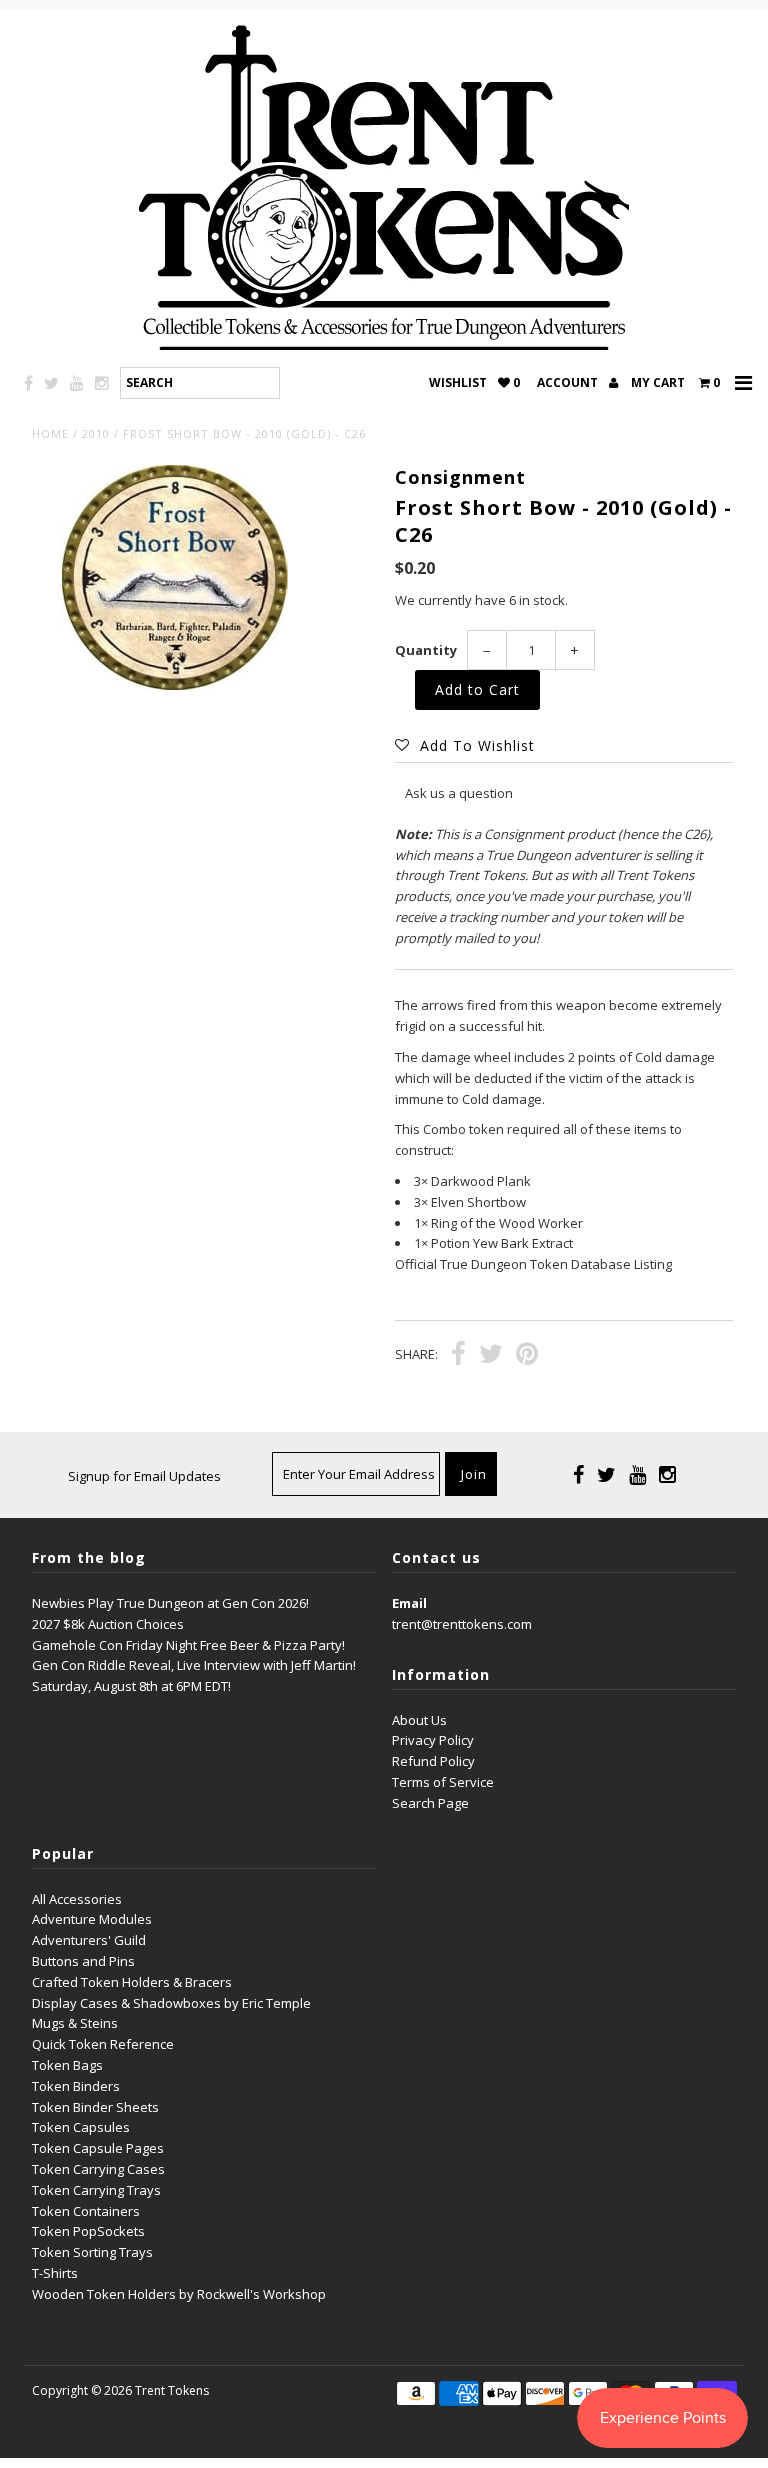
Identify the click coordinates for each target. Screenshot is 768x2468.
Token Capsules (81, 2127)
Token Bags (67, 2065)
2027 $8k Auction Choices (108, 1624)
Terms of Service (443, 1782)
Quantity (426, 650)
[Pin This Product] (527, 1356)
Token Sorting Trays (92, 2252)
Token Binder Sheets (95, 2107)
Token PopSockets (88, 2231)
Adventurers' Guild (89, 1940)
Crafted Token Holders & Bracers (132, 1982)
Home (50, 433)
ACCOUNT (569, 382)
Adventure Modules (92, 1919)
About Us (419, 1720)
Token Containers (86, 2211)
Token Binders (76, 2086)
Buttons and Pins (83, 1961)
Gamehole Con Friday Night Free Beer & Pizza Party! (188, 1645)
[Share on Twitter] (491, 1356)
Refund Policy (433, 1761)
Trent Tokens (172, 2390)
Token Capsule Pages (98, 2148)
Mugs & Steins (75, 2023)
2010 (96, 433)
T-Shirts (55, 2273)
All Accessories (77, 1899)
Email (409, 1603)
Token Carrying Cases (98, 2169)
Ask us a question (459, 793)
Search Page (430, 1803)
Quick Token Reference (103, 2044)
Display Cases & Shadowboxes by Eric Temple (171, 2003)
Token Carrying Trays (96, 2190)
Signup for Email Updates (144, 1476)
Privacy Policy (433, 1740)
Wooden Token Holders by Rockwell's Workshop (179, 2294)
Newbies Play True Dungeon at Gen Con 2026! (170, 1603)
